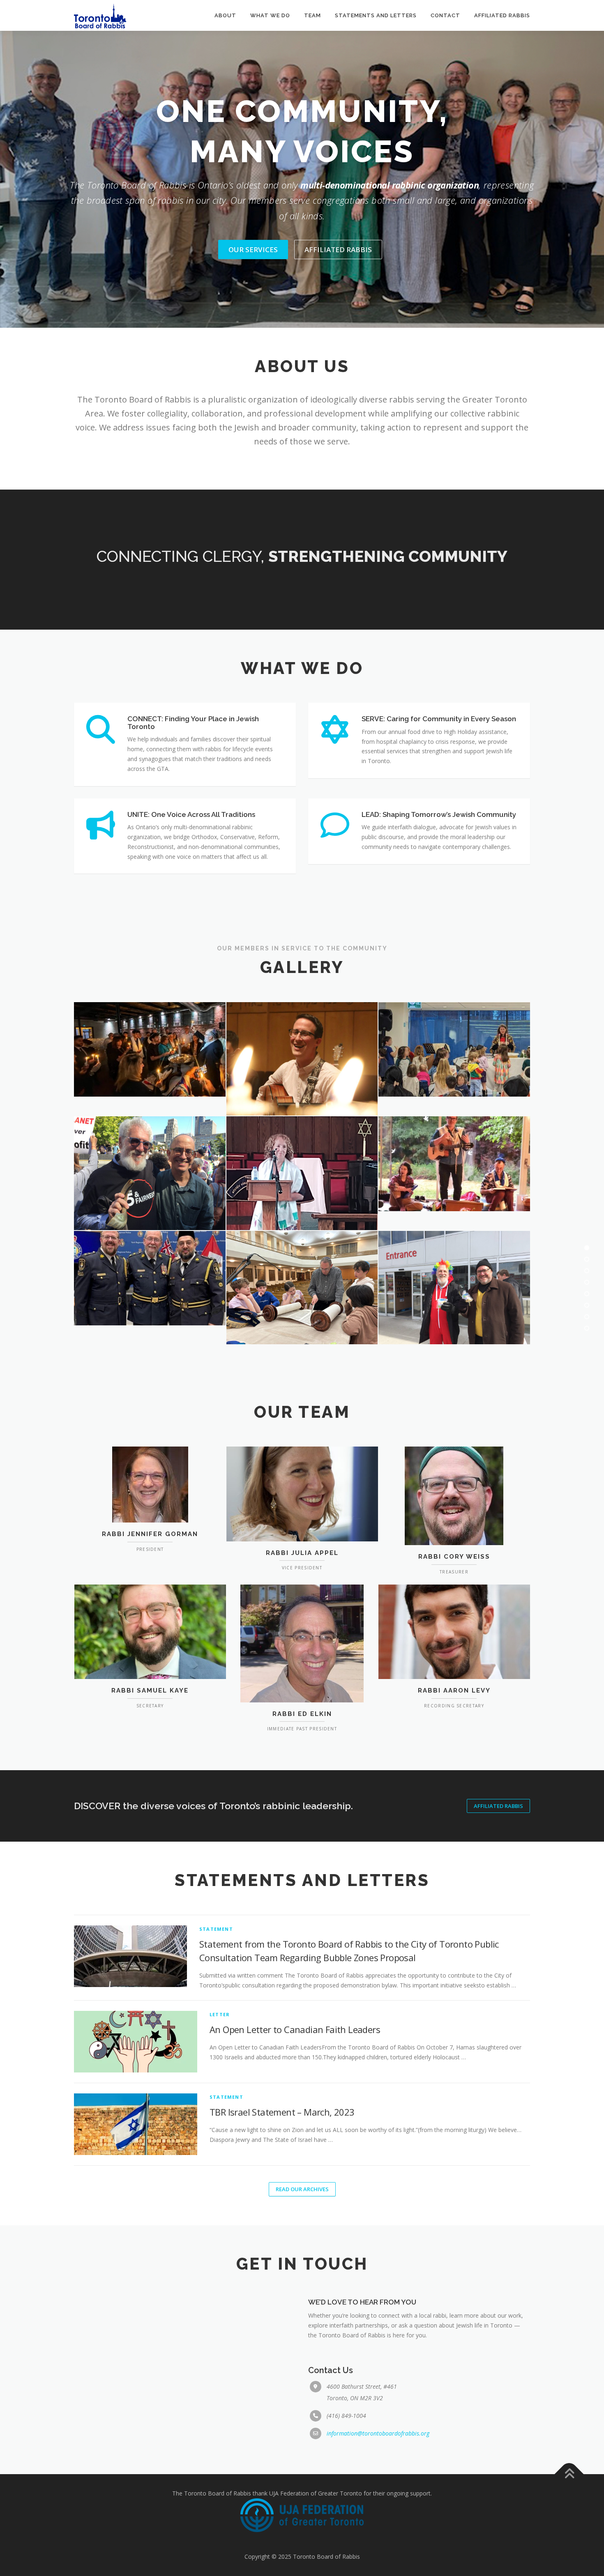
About (225, 15)
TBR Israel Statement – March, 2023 (282, 2112)
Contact (445, 15)
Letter (220, 2014)
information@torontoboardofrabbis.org (378, 2433)
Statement (216, 1929)
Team (312, 15)
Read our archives (302, 2189)
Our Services (253, 250)
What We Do (270, 15)
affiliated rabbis (338, 250)
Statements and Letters (376, 15)
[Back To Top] (569, 2474)
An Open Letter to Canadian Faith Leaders (295, 2029)
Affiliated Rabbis (502, 15)
